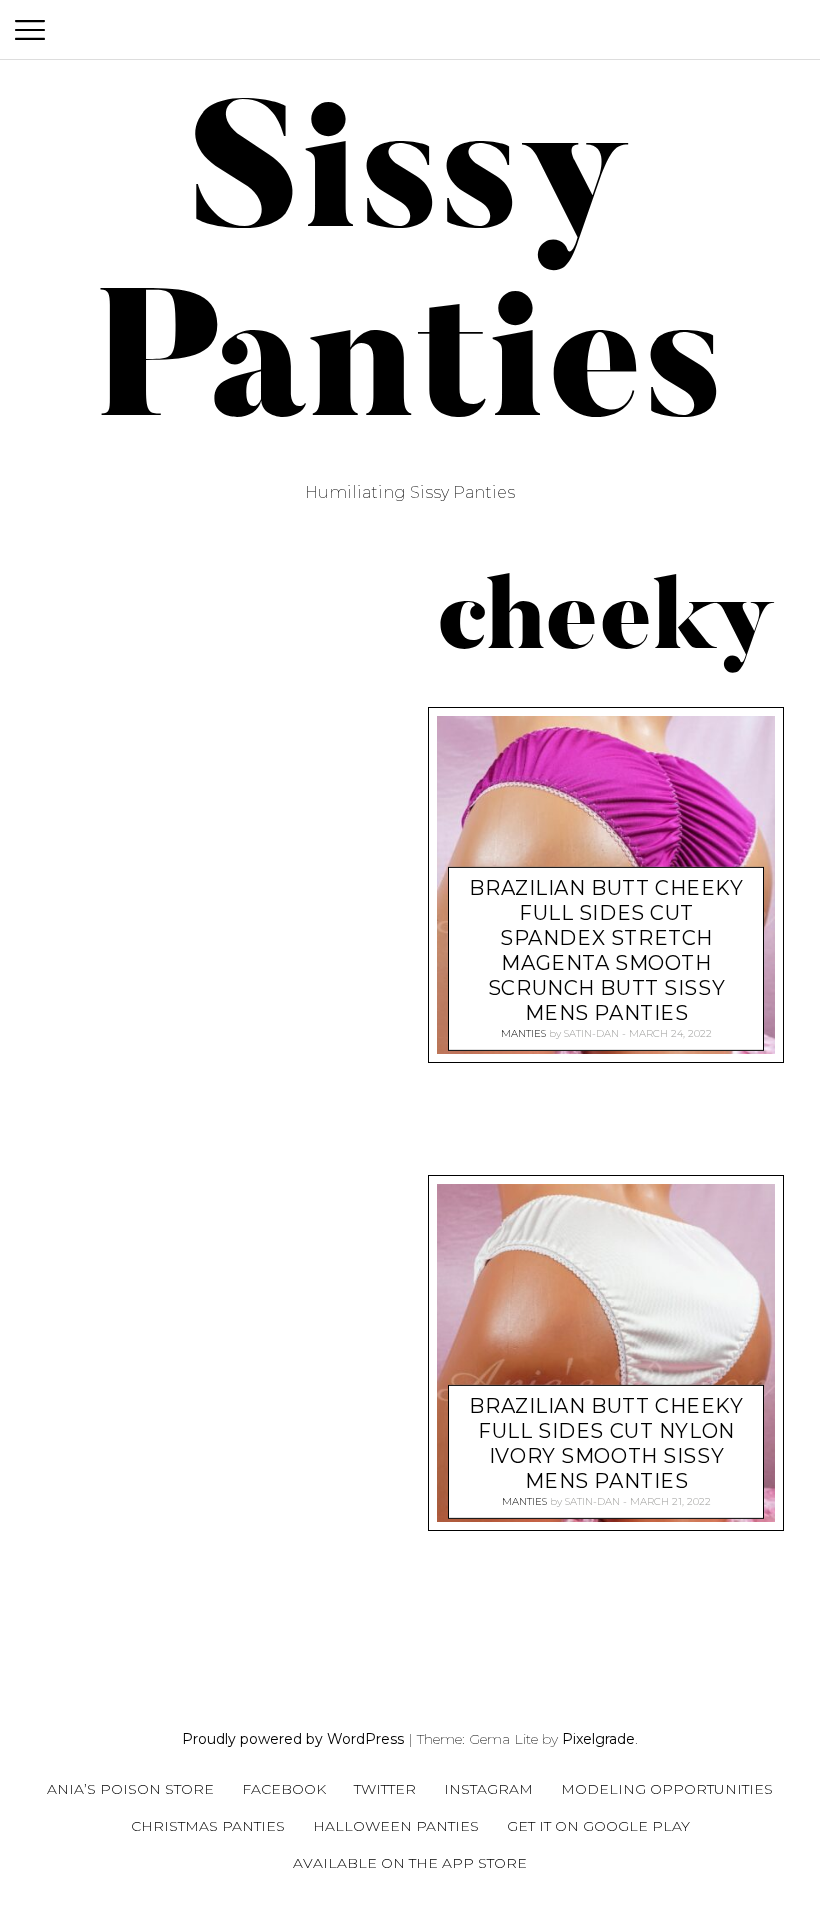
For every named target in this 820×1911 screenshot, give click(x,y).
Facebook (284, 1789)
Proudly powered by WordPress (293, 1739)
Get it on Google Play (598, 1826)
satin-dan (591, 1033)
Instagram (488, 1789)
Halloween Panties (396, 1826)
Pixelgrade (598, 1739)
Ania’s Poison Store (130, 1789)
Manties (523, 1033)
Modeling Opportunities (667, 1789)
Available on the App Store (410, 1863)
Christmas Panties (208, 1826)
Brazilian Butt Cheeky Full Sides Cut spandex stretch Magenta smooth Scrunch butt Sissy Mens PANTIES (606, 950)
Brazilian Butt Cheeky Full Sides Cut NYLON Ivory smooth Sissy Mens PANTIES (606, 1443)
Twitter (385, 1789)
